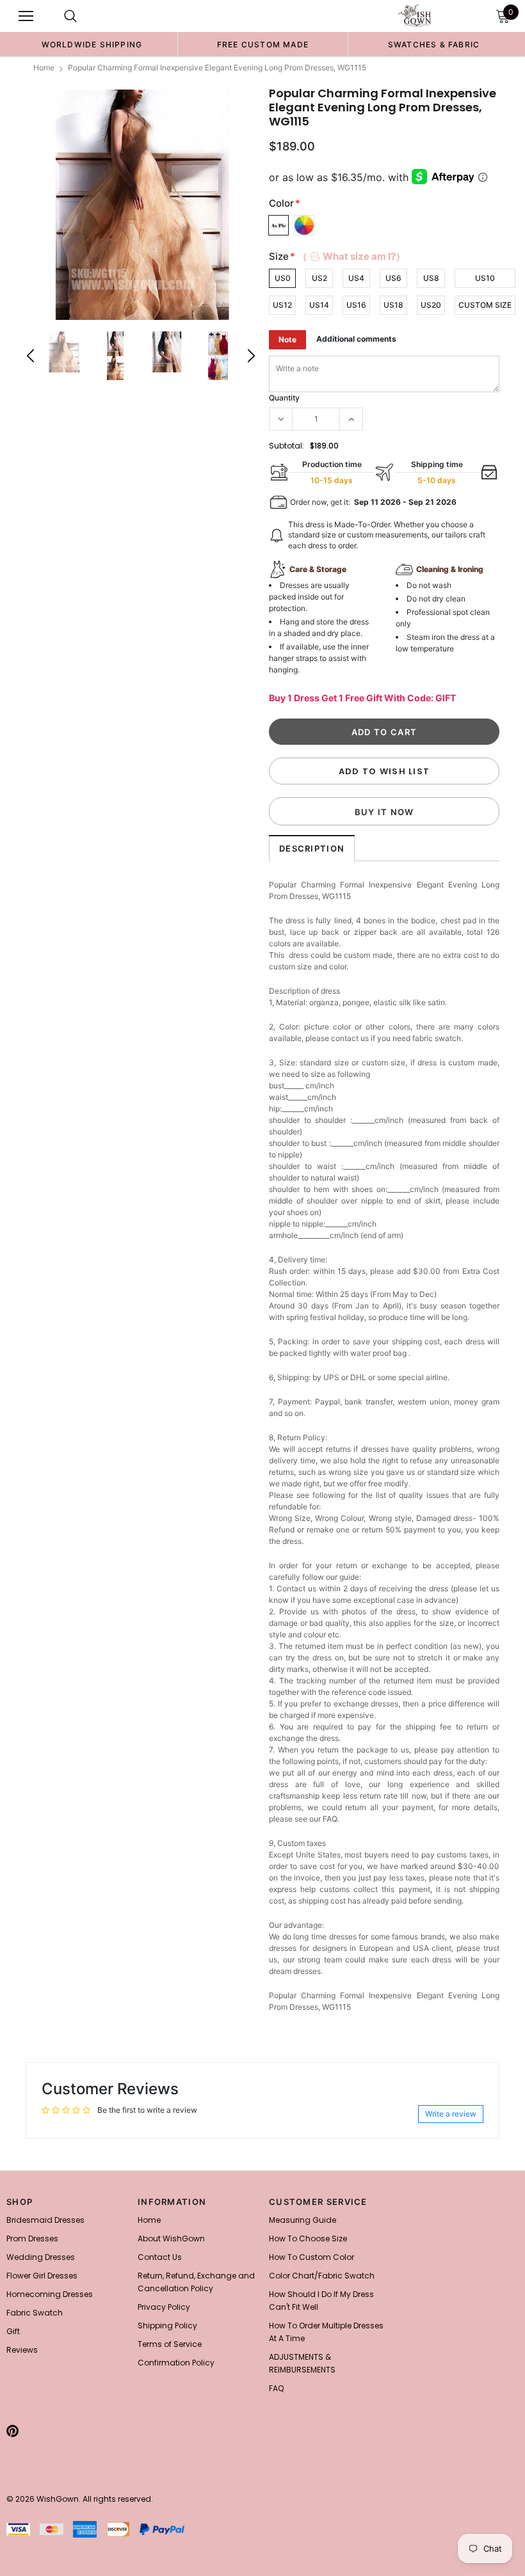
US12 (282, 305)
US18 (393, 305)
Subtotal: (287, 446)
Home (44, 68)
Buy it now (384, 812)
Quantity (284, 398)
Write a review (451, 2114)
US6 (393, 278)
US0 (283, 278)
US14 (319, 305)
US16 (356, 305)
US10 (485, 278)
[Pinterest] (12, 2431)
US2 (319, 278)
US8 (431, 278)
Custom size (485, 305)
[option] (92, 44)
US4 (356, 278)
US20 (431, 305)
